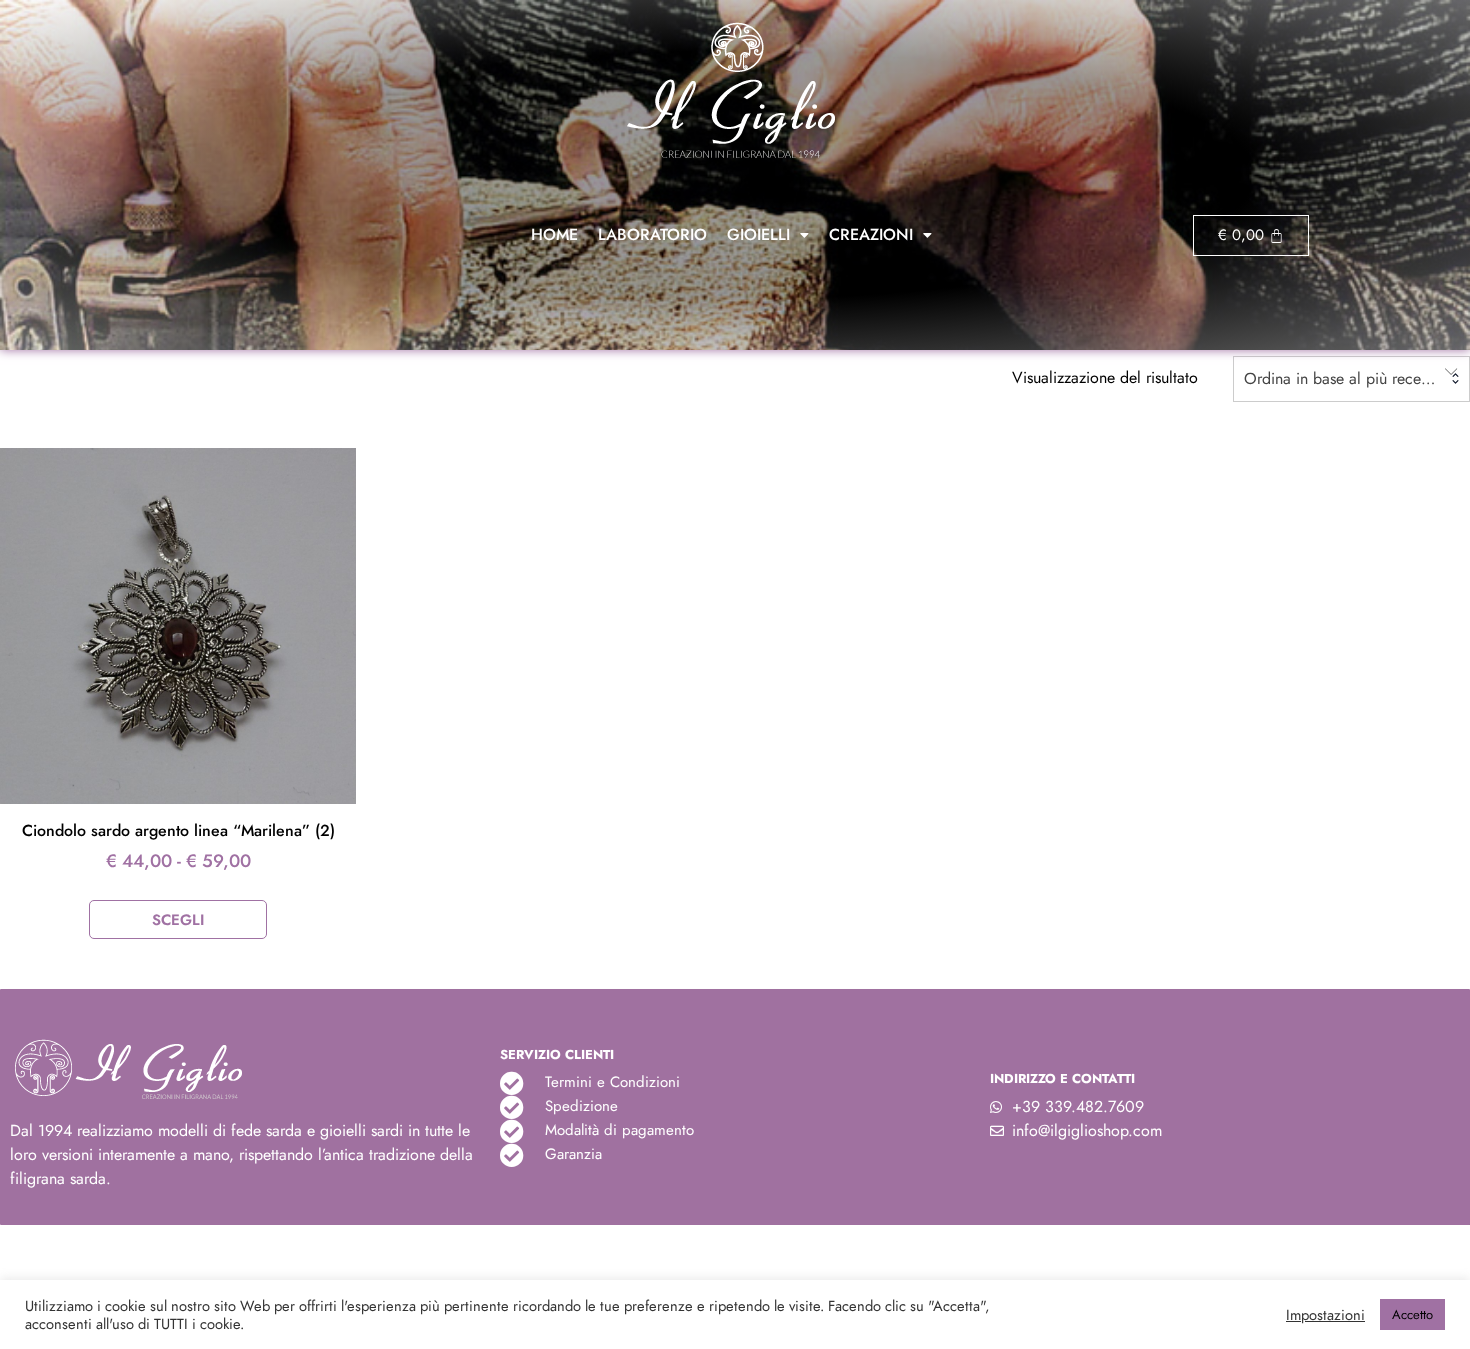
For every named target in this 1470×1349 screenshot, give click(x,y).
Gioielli (758, 234)
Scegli (178, 920)
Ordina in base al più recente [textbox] (1342, 378)
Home (554, 234)
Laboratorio (652, 234)
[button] (768, 235)
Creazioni (871, 234)
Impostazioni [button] (1325, 1315)
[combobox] (1351, 379)
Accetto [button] (1412, 1314)
